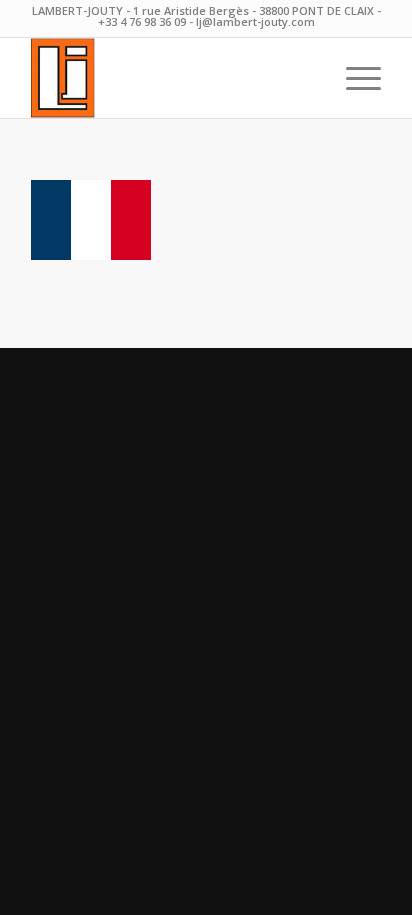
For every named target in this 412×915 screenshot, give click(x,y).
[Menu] (353, 78)
